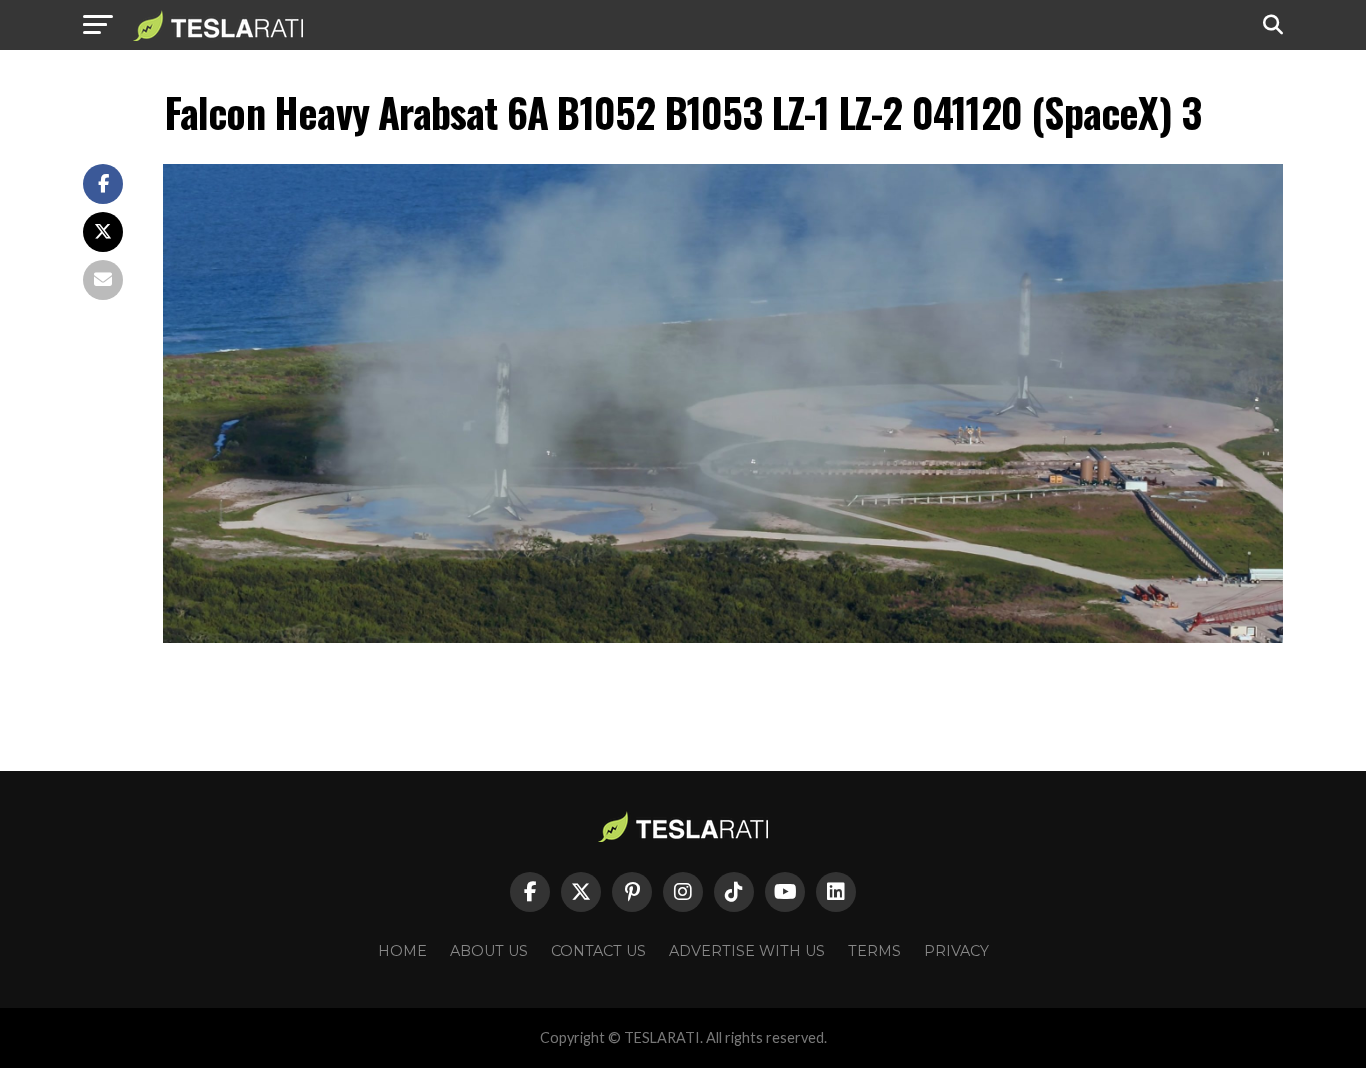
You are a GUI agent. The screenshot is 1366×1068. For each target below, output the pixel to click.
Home (402, 951)
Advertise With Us (747, 951)
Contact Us (598, 951)
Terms (874, 951)
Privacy (956, 951)
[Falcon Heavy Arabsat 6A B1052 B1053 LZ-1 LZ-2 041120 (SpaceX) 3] (723, 637)
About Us (489, 951)
